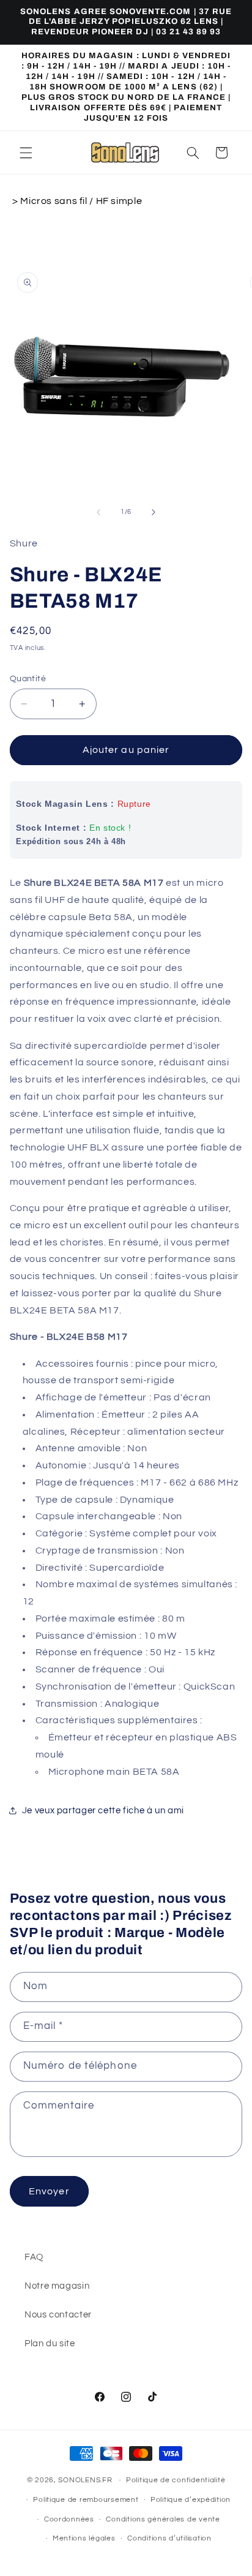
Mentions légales (84, 2538)
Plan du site (50, 2344)
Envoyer (49, 2191)
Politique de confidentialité (176, 2480)
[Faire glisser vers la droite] (154, 512)
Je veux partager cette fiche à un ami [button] (103, 1811)
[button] (26, 153)
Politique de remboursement (86, 2500)
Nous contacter (58, 2315)
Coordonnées (69, 2519)
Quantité (28, 679)
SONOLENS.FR (85, 2480)
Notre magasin (57, 2286)
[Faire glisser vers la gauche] (98, 512)
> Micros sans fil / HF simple (77, 201)
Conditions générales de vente (163, 2519)
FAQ (34, 2257)
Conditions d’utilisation (169, 2538)
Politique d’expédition (191, 2500)
